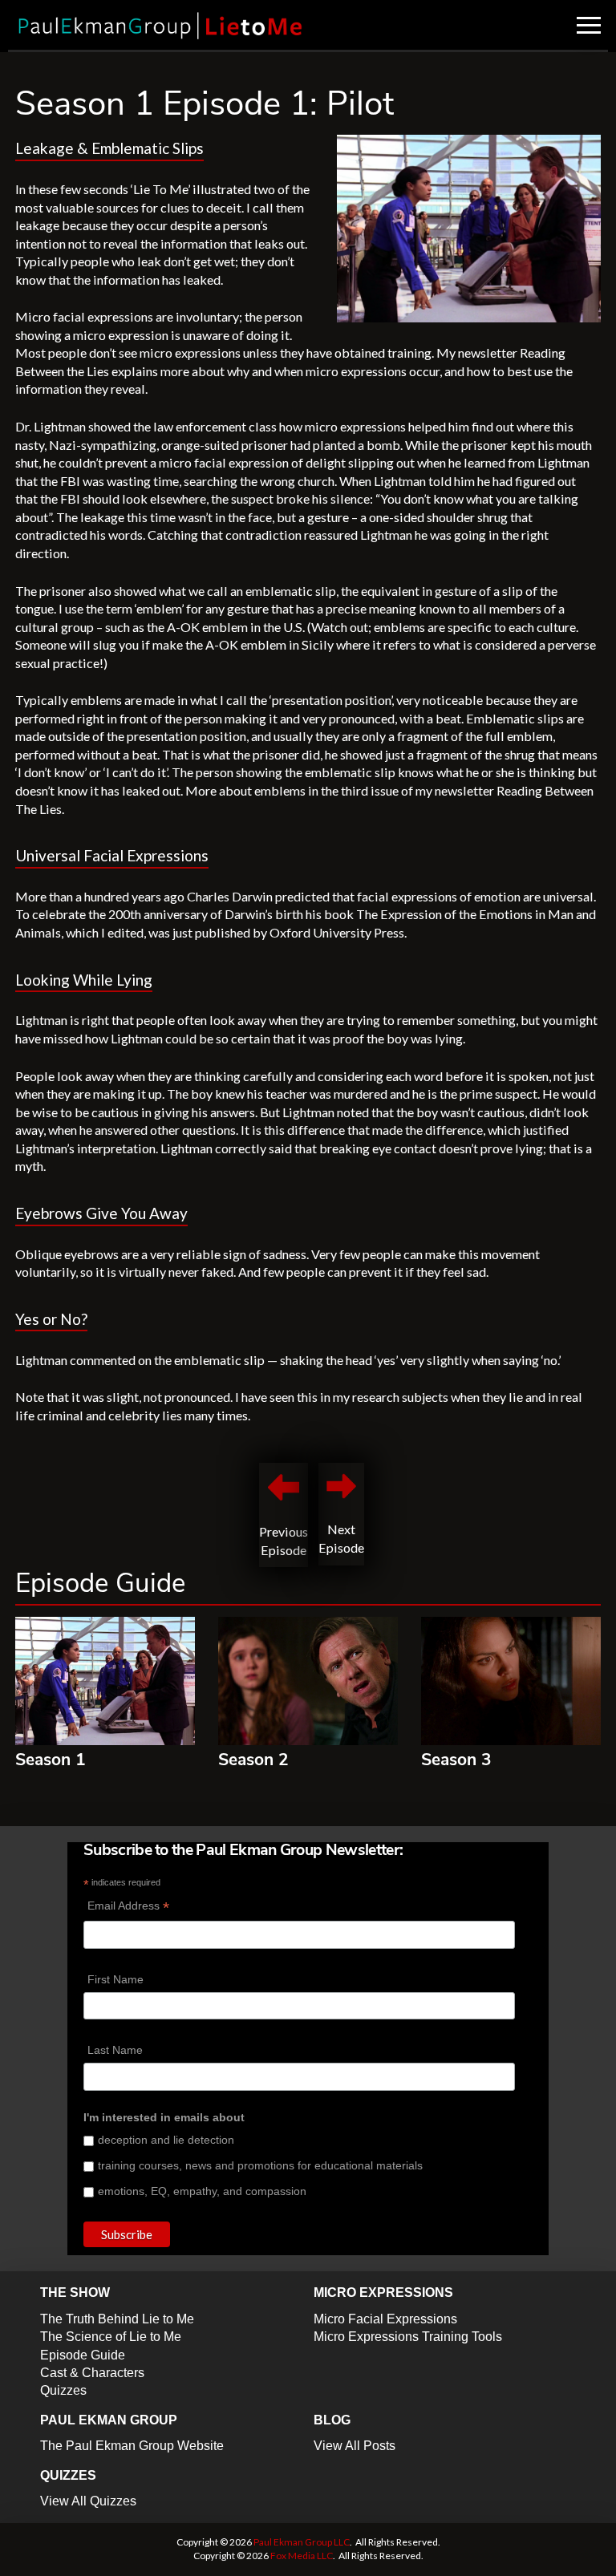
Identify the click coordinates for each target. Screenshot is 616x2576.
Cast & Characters (92, 2373)
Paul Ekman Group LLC (302, 2542)
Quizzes (63, 2390)
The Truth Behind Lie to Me (117, 2319)
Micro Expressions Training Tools (408, 2337)
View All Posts (355, 2446)
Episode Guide (83, 2355)
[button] (589, 25)
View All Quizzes (88, 2501)
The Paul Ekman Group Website (132, 2446)
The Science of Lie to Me (111, 2337)
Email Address (128, 1908)
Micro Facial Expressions (385, 2319)
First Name (115, 1979)
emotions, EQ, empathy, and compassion (202, 2191)
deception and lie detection (166, 2140)
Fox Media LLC (302, 2556)
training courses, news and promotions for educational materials (260, 2165)
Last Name (115, 2050)
